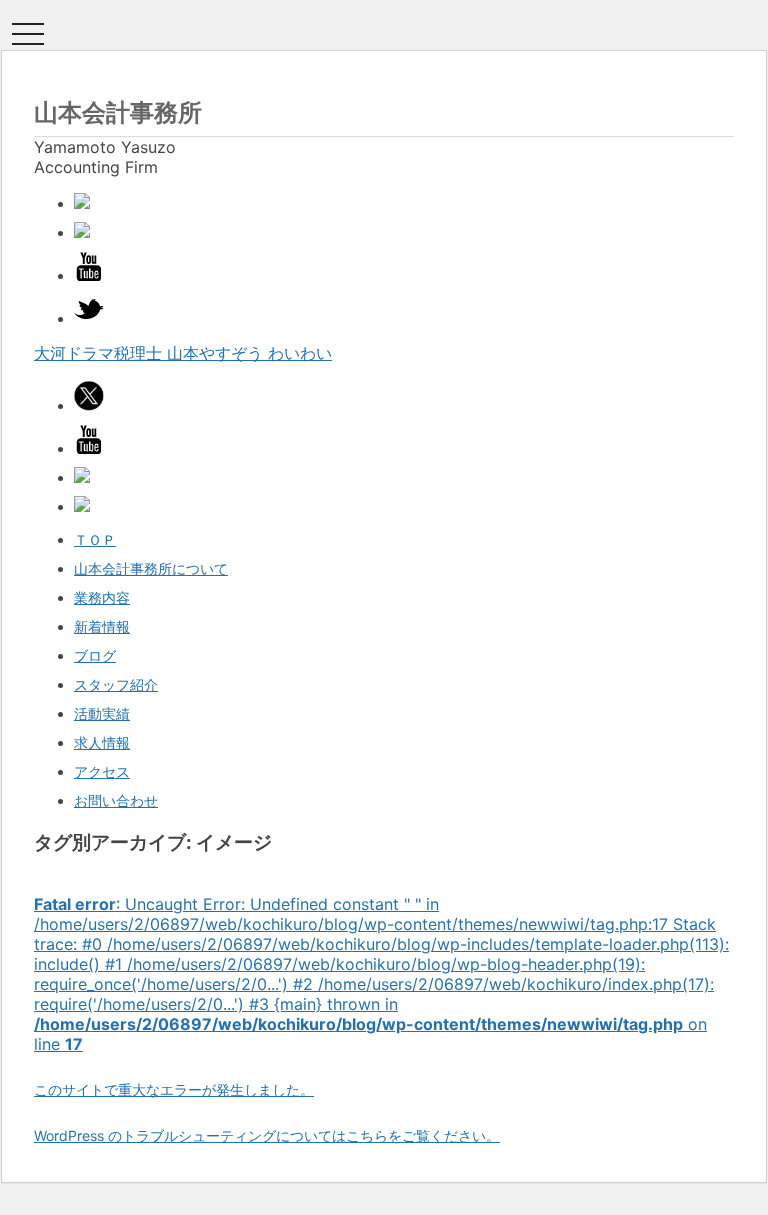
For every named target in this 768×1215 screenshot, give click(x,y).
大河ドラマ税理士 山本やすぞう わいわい (183, 353)
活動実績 (102, 713)
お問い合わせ (116, 800)
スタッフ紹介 (116, 684)
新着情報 (102, 626)
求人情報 (102, 742)
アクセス (102, 771)
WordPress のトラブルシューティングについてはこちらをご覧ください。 (267, 1135)
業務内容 (102, 597)
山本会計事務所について (151, 568)
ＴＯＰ (95, 539)
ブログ (95, 655)
